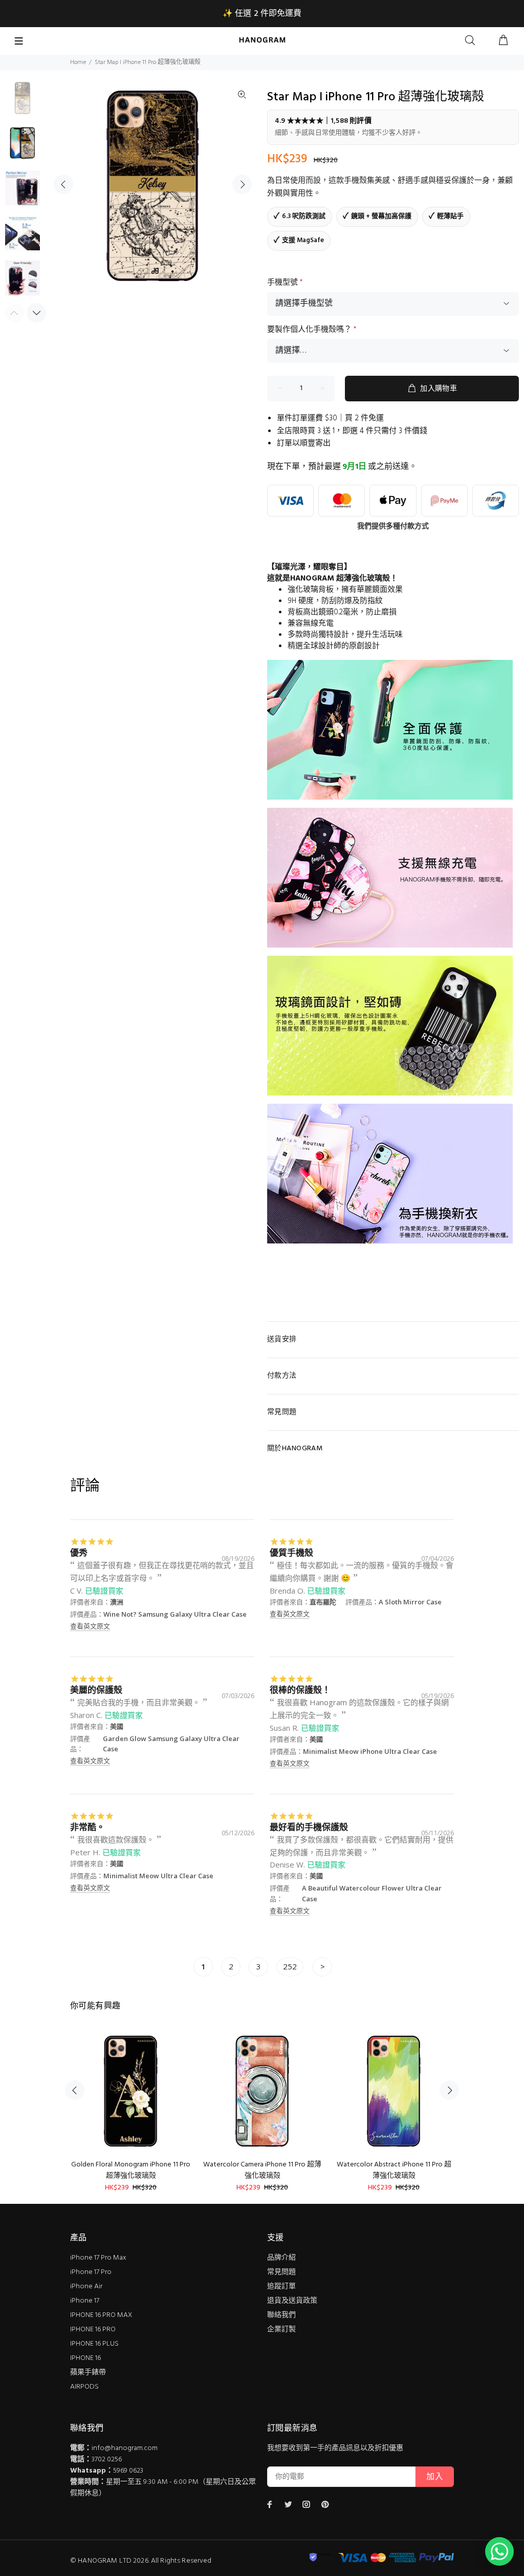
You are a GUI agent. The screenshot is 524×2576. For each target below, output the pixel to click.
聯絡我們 (281, 2315)
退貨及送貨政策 (292, 2301)
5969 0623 (128, 2471)
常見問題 (281, 2272)
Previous (63, 184)
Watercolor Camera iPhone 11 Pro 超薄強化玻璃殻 (262, 2170)
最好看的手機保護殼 (309, 1827)
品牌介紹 (281, 2258)
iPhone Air (86, 2287)
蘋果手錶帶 (88, 2373)
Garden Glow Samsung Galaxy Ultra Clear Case (171, 1744)
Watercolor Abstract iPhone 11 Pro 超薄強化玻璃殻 (394, 2170)
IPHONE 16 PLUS (94, 2344)
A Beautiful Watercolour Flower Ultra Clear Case (372, 1893)
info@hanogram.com (125, 2448)
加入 (435, 2477)
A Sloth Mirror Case (410, 1602)
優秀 (79, 1552)
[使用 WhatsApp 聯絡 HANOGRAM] (499, 2551)
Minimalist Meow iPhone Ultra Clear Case (370, 1751)
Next (242, 184)
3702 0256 (107, 2460)
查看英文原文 (90, 1626)
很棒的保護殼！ (300, 1690)
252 (290, 1966)
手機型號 (285, 283)
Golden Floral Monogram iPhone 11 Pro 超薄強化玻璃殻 (131, 2170)
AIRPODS (84, 2387)
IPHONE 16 (85, 2358)
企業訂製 (281, 2330)
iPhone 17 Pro (91, 2272)
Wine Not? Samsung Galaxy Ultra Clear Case (175, 1614)
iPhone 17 (85, 2301)
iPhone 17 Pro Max (98, 2258)
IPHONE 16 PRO (93, 2330)
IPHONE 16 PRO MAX (101, 2315)
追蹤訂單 (281, 2287)
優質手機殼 (291, 1552)
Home (78, 62)
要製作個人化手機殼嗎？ (312, 330)
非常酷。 (88, 1827)
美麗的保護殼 (96, 1690)
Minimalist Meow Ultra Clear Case (158, 1876)
